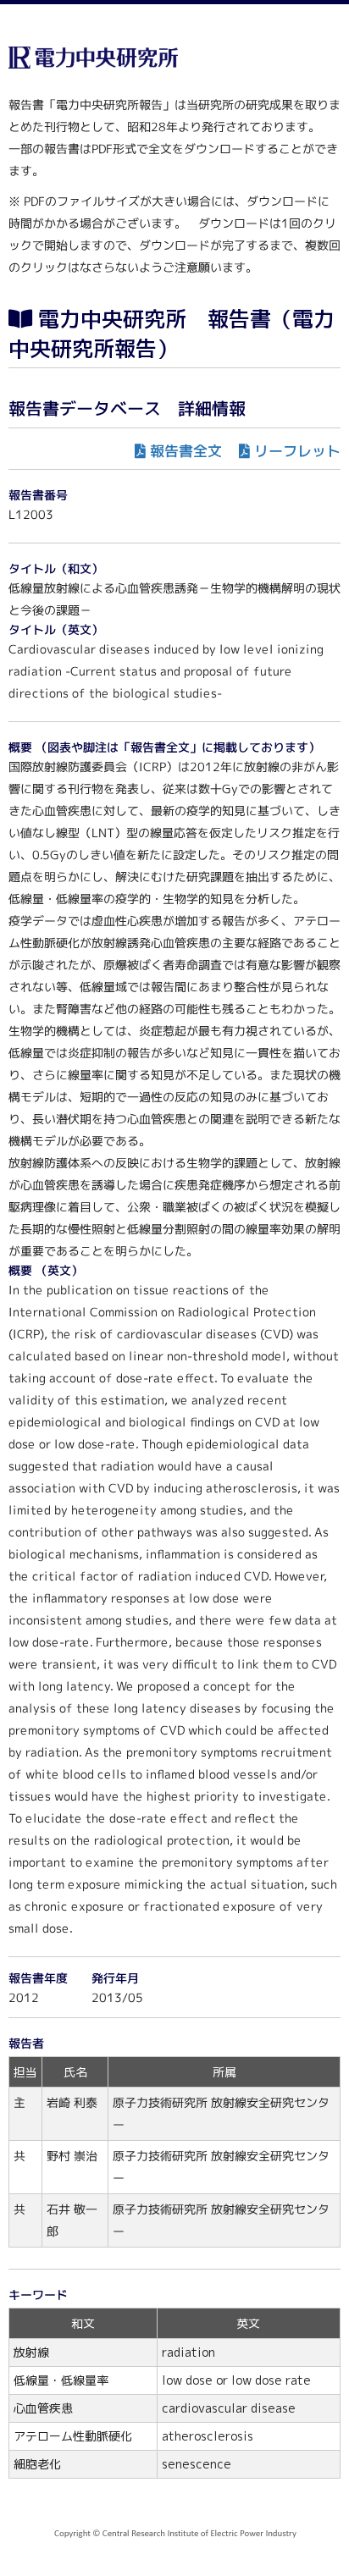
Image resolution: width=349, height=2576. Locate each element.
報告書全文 (186, 451)
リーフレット (297, 451)
